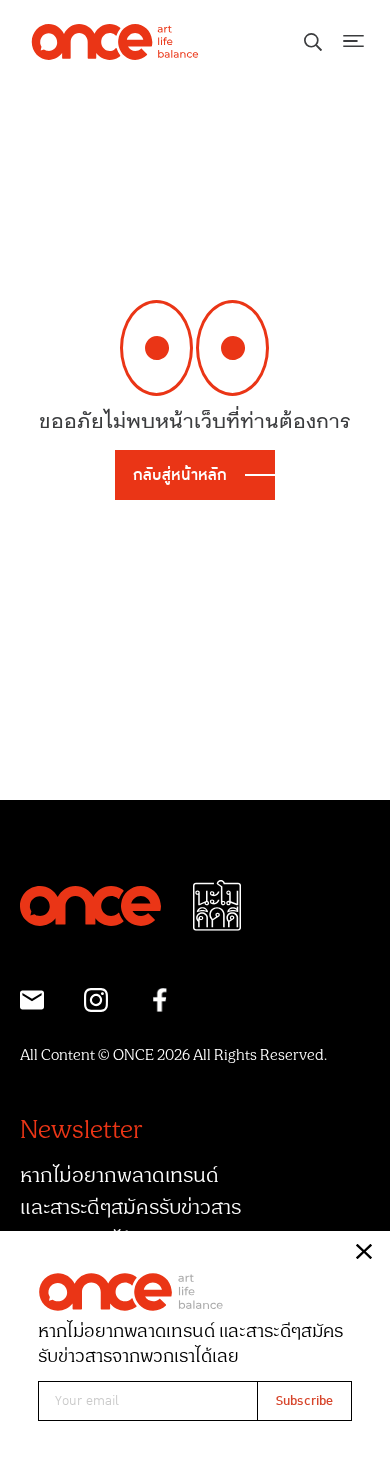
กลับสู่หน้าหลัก (180, 475)
